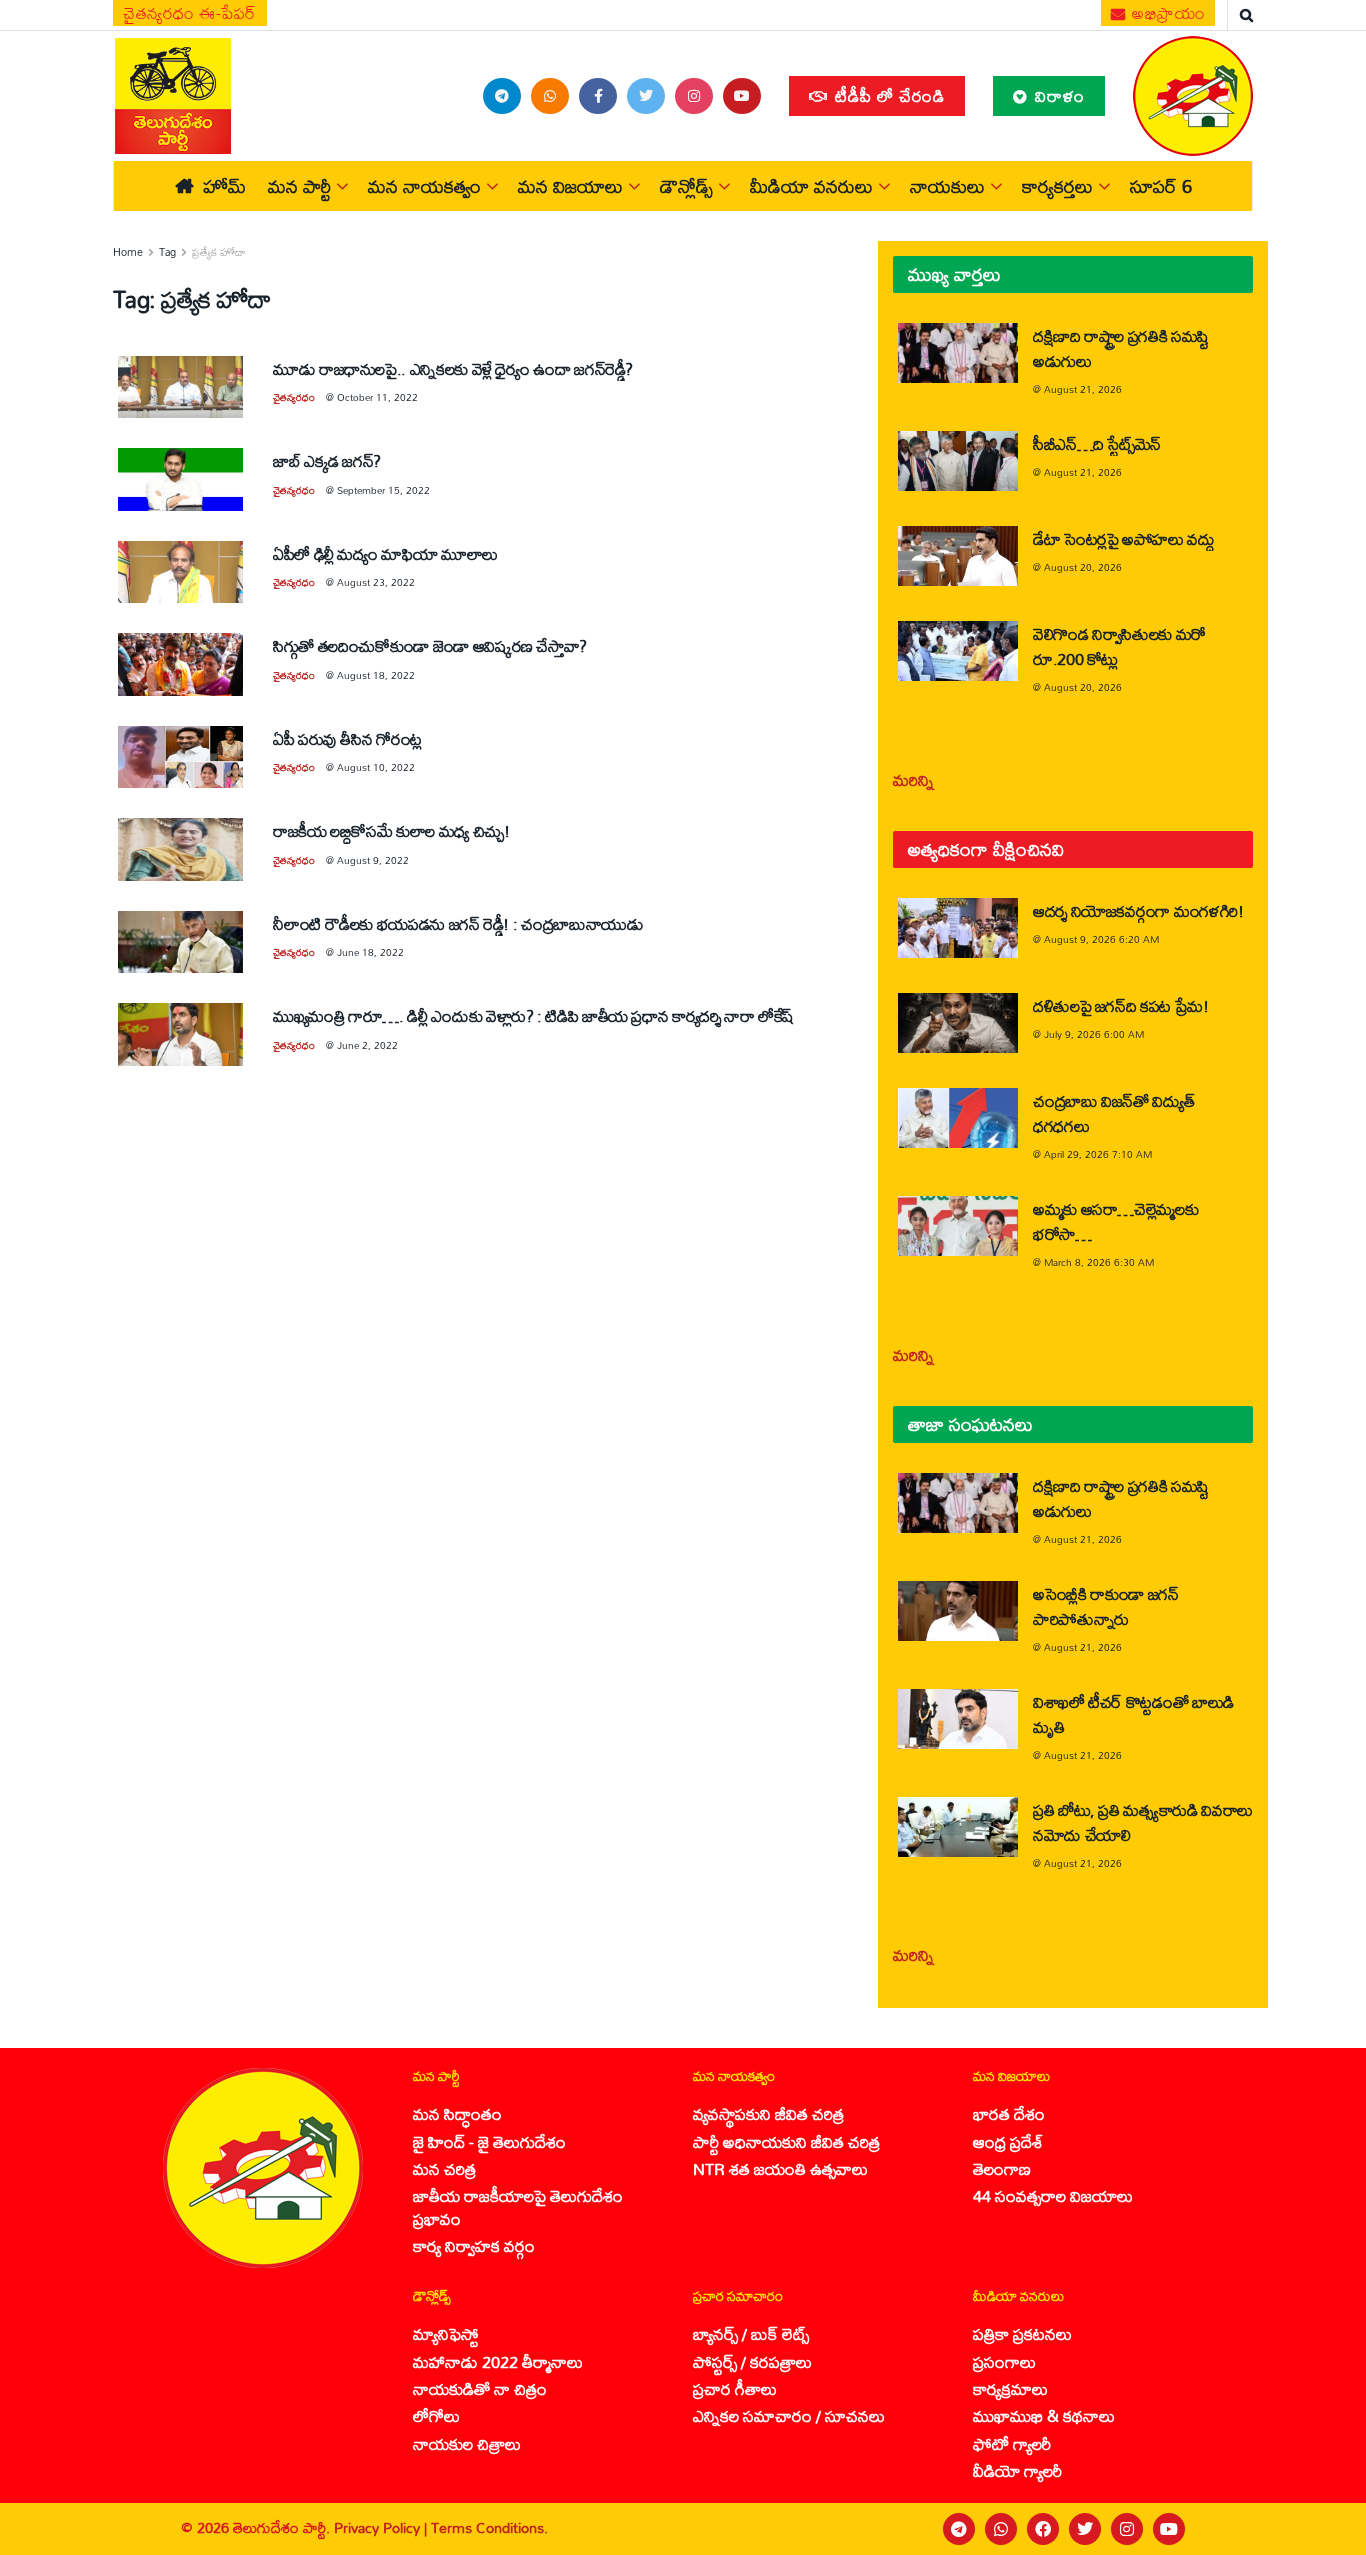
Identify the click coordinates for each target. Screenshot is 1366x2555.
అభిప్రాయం (1167, 13)
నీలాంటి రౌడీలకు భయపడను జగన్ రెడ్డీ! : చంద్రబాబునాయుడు (458, 923)
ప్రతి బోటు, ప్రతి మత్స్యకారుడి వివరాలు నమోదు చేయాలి (1143, 1822)
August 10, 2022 (376, 767)
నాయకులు (947, 186)
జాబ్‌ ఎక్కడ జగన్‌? (327, 460)
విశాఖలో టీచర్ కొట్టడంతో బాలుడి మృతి (1133, 1714)
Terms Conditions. (489, 2527)
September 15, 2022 (383, 490)
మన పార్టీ (299, 186)
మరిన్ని (913, 779)
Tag (167, 252)
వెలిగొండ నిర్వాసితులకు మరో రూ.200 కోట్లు (1119, 646)
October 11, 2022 (377, 397)
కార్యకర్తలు (1057, 186)
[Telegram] (959, 2529)
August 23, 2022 (376, 582)
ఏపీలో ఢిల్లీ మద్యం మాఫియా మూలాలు (385, 553)
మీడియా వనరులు (811, 186)
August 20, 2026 (1083, 567)
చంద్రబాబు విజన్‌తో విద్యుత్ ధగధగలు (1113, 1113)
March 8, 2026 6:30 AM (1099, 1262)
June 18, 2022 (370, 952)
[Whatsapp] (1001, 2529)
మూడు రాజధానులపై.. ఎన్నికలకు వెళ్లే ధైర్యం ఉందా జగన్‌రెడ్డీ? (453, 368)
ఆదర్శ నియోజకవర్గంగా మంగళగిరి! (1138, 910)
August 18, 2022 (376, 675)
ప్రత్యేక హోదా (219, 252)
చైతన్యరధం (294, 397)
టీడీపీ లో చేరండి (887, 95)
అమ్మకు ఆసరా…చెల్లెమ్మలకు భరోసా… (1115, 1221)
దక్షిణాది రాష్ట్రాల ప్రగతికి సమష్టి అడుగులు (1121, 348)
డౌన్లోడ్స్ (686, 186)
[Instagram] (1127, 2529)
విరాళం (1057, 95)
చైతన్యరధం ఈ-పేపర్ (190, 13)
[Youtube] (1169, 2529)
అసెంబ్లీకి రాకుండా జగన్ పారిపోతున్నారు (1106, 1606)
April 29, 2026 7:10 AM (1098, 1154)
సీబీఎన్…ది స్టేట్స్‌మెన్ (1097, 443)
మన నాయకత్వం (424, 186)
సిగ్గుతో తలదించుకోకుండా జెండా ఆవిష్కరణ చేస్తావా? (430, 645)
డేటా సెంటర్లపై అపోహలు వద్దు (1124, 538)
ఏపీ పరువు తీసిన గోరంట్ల (347, 738)
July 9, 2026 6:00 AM (1094, 1034)
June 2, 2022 (367, 1045)
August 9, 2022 (373, 860)
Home (128, 252)
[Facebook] (1043, 2529)
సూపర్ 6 (1161, 186)
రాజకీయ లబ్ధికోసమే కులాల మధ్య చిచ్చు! (391, 830)
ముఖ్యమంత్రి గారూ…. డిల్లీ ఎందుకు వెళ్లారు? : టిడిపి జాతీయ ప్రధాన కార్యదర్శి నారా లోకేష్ (533, 1015)
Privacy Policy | (382, 2527)
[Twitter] (1085, 2529)
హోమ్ (224, 186)
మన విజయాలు (570, 186)
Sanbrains (1324, 2528)
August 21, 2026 (1083, 389)
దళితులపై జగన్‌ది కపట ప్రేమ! (1121, 1005)
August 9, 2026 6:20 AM (1101, 939)
